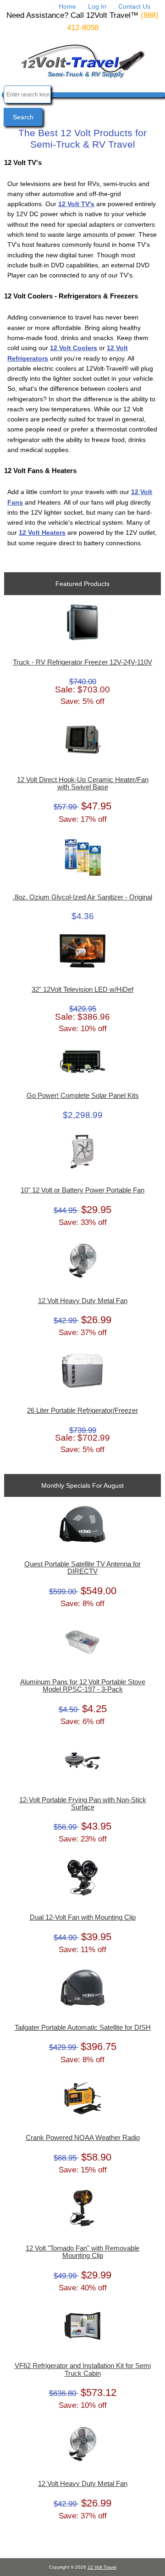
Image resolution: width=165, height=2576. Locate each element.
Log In (97, 6)
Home (67, 6)
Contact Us (134, 6)
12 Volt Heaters (42, 532)
